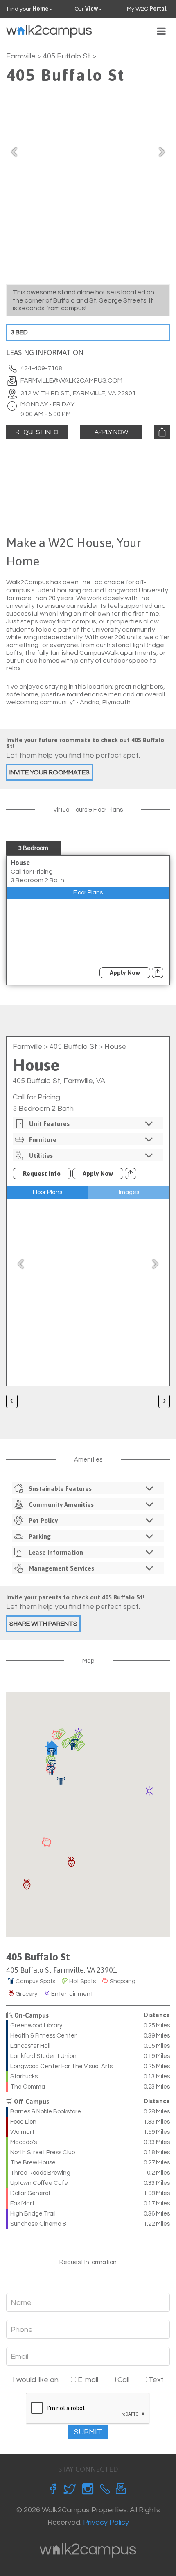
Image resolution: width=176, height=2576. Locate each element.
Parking (40, 1536)
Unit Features (49, 1124)
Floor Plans (88, 893)
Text (155, 2380)
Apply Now (111, 432)
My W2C (147, 9)
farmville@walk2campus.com (71, 380)
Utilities (41, 1156)
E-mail (87, 2380)
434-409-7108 (41, 368)
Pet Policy (43, 1520)
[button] (51, 1771)
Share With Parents (43, 1624)
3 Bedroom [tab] (33, 848)
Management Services (61, 1568)
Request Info (37, 432)
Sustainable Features (60, 1489)
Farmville (21, 56)
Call (123, 2380)
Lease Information (56, 1552)
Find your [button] (28, 9)
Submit (88, 2432)
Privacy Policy (106, 2522)
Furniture (43, 1140)
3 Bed (19, 332)
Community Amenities (61, 1505)
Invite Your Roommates (50, 772)
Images (129, 1192)
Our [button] (86, 9)
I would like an (36, 2380)
